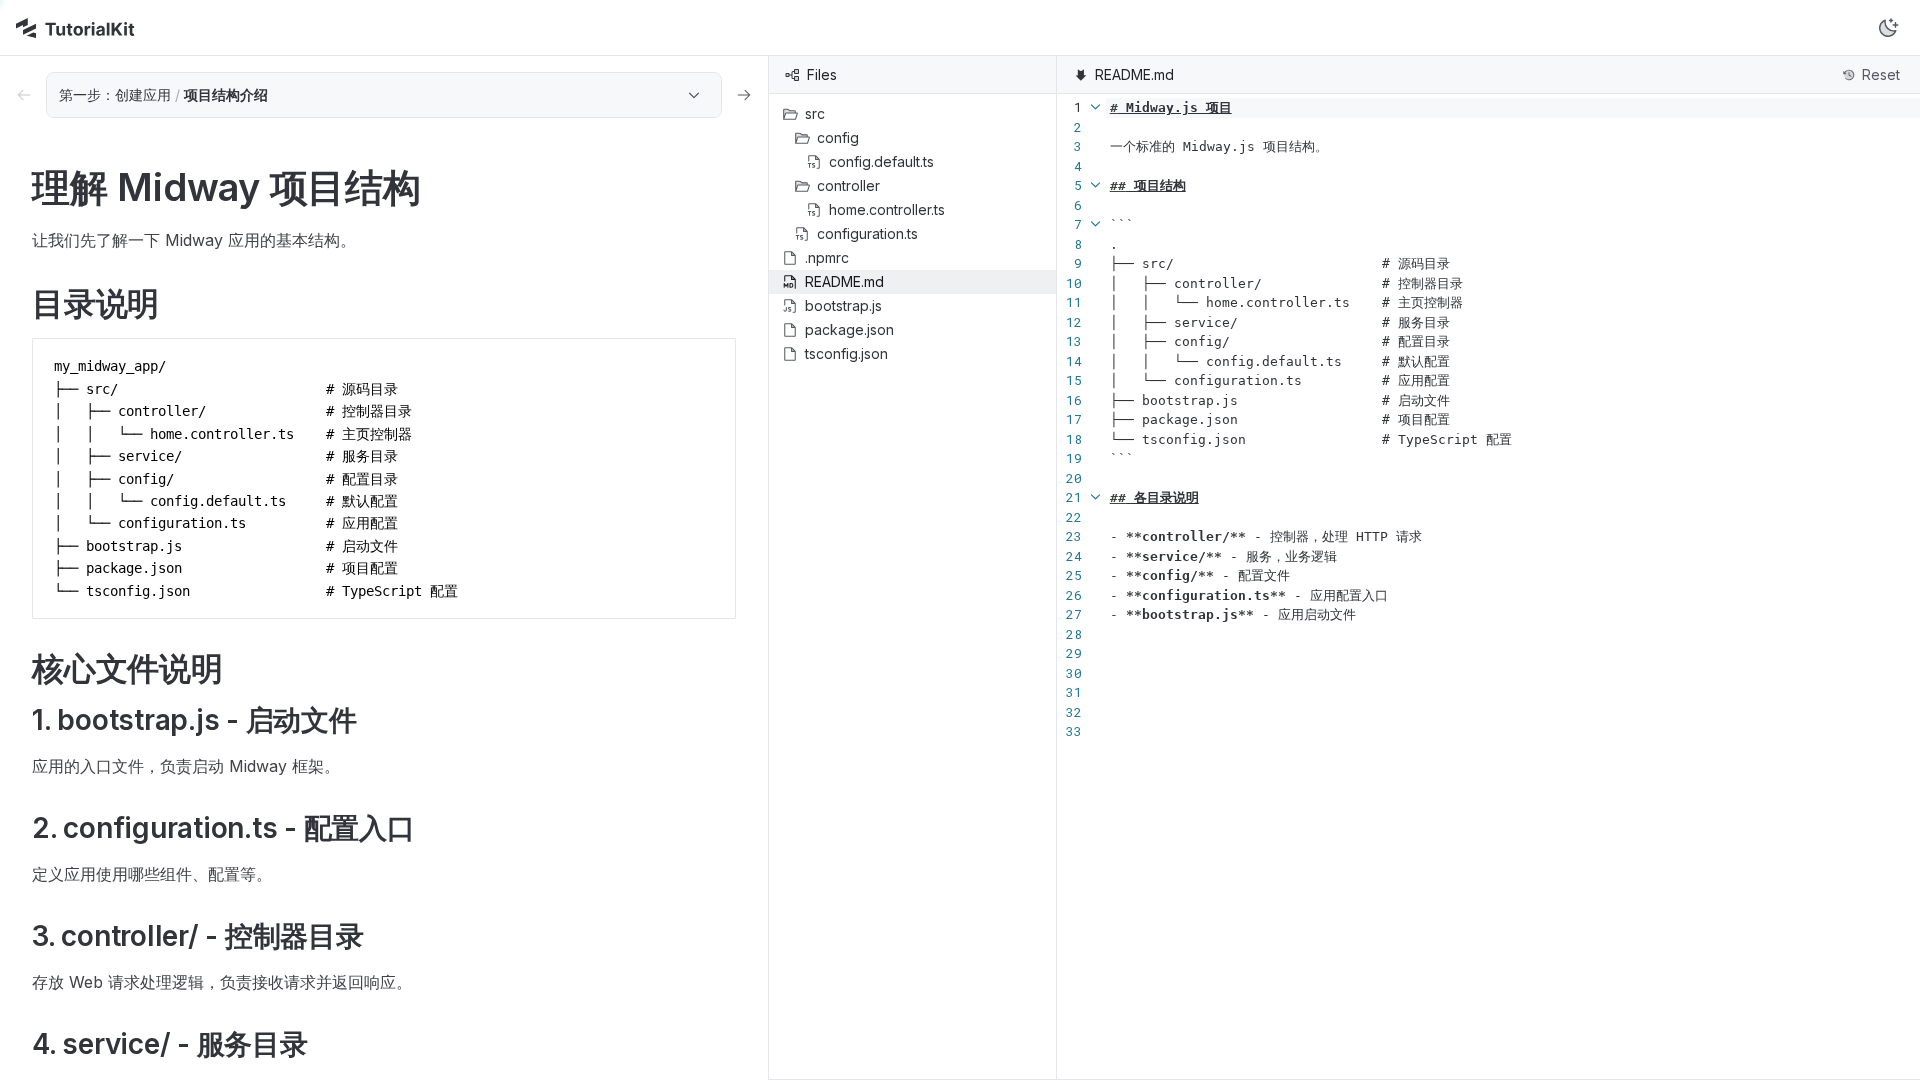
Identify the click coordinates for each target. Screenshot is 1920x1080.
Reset (1881, 74)
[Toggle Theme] (1888, 28)
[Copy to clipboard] (711, 362)
